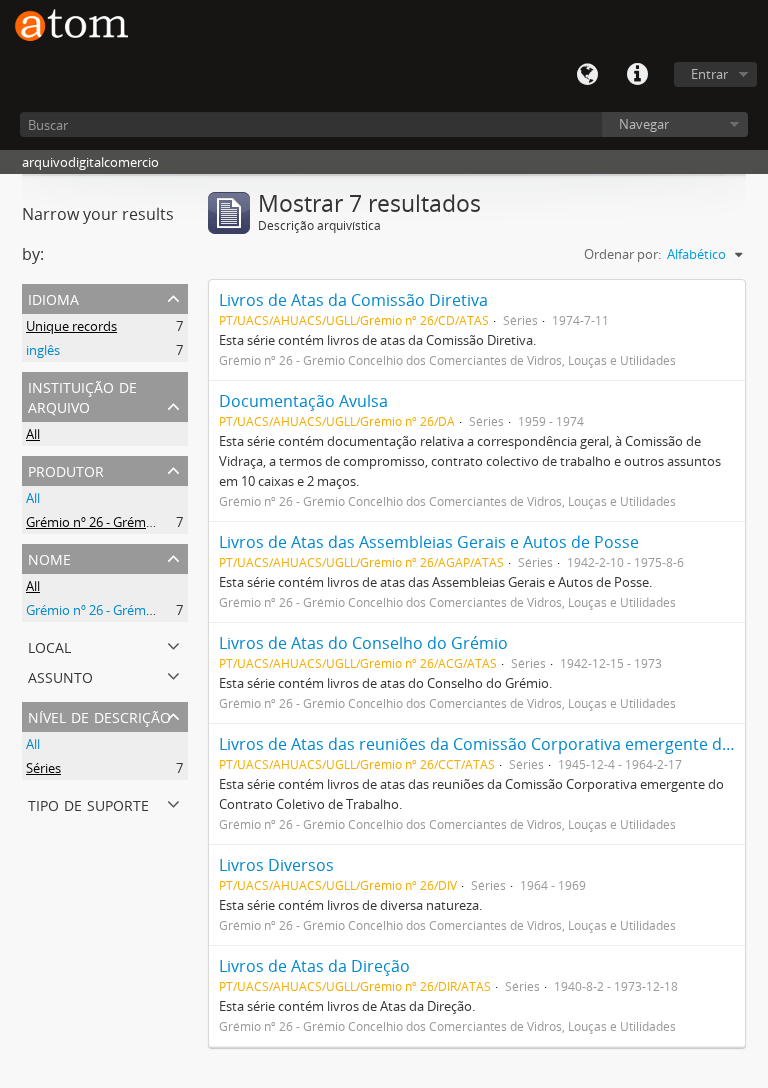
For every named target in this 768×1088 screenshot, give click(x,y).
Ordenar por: (622, 254)
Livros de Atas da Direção (314, 966)
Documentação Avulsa (303, 401)
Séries (43, 768)
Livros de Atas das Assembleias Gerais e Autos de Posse (429, 542)
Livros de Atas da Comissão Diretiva (353, 300)
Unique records (71, 326)
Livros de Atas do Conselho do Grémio (363, 643)
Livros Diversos (276, 865)
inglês (43, 350)
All (33, 434)
